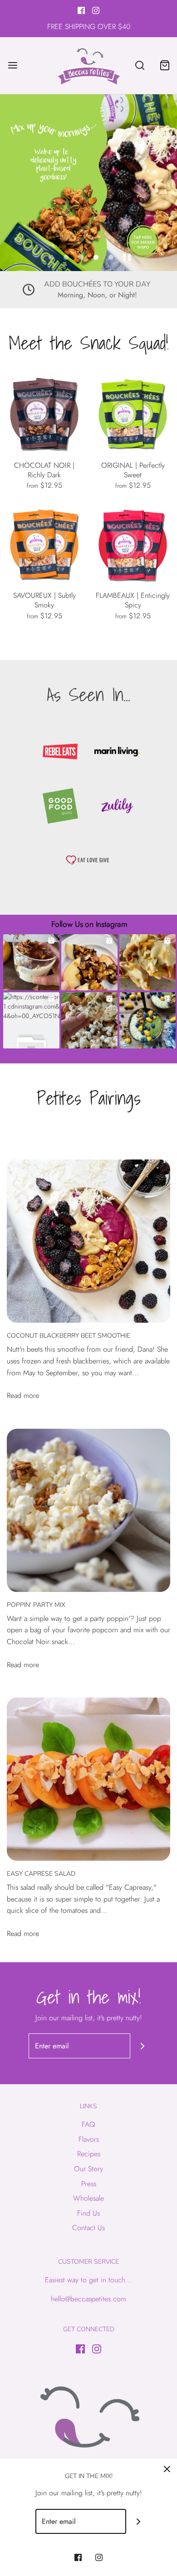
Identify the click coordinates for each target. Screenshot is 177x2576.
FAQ (88, 2124)
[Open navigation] (12, 65)
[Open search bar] (140, 65)
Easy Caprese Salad (41, 1874)
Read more (23, 1395)
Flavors (89, 2139)
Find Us (88, 2213)
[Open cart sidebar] (165, 65)
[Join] (143, 2046)
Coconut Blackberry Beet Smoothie (69, 1336)
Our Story (88, 2169)
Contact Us (88, 2228)
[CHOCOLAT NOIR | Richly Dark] (44, 415)
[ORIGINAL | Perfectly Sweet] (133, 415)
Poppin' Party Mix (36, 1605)
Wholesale (88, 2198)
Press (89, 2184)
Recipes (89, 2154)
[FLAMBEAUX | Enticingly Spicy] (133, 545)
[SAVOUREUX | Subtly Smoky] (44, 545)
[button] (127, 257)
